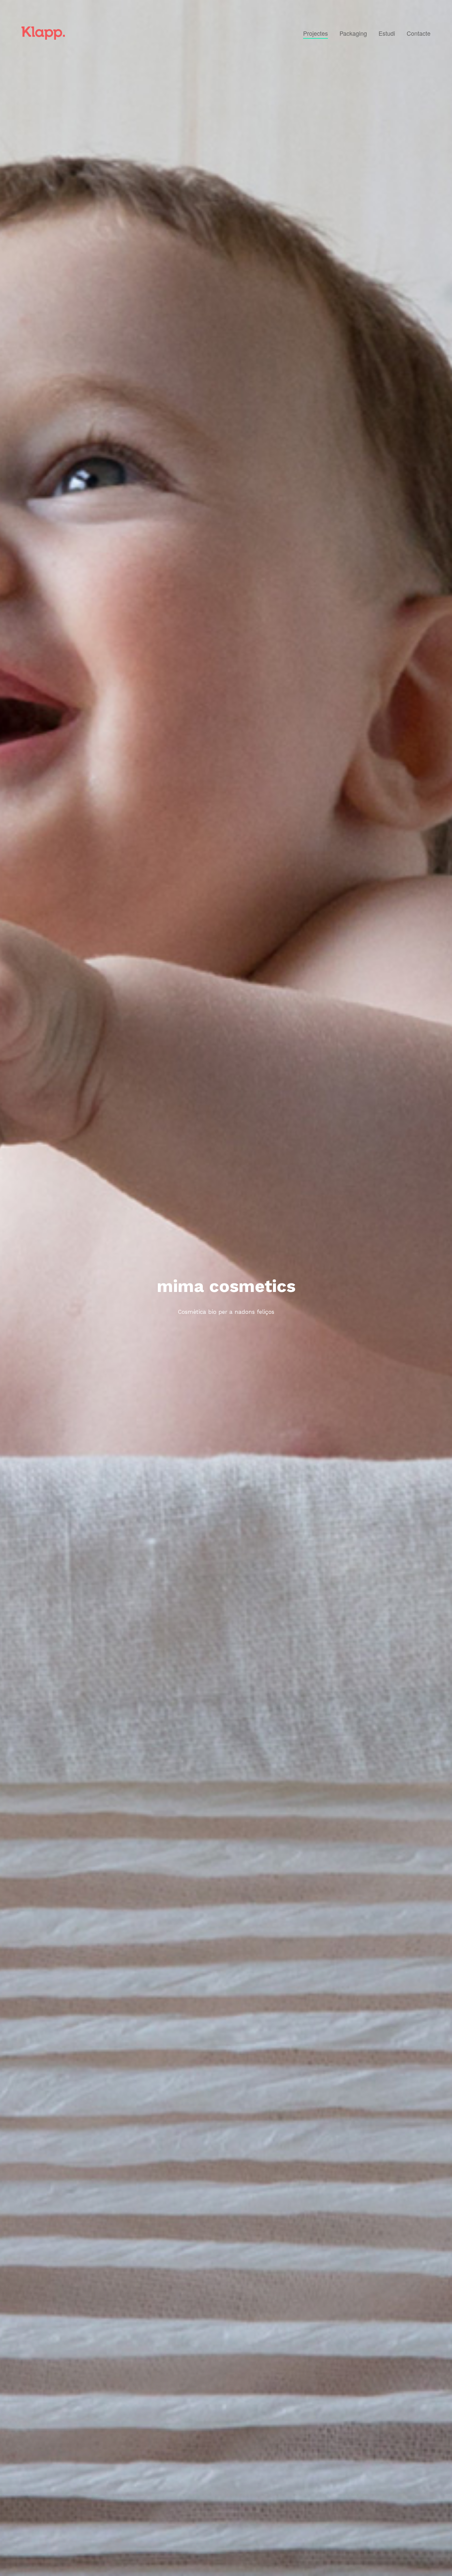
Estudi (387, 33)
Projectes (316, 33)
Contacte (419, 33)
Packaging (353, 33)
